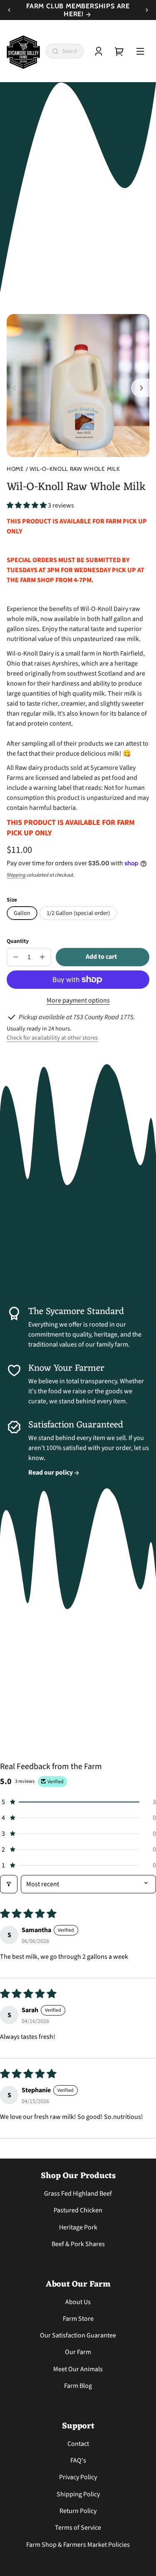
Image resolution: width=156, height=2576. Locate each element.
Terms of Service (78, 2528)
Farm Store (78, 2319)
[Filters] (9, 1884)
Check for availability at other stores (52, 1038)
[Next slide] (147, 10)
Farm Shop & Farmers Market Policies (78, 2545)
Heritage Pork (78, 2227)
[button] (27, 505)
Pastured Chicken (78, 2210)
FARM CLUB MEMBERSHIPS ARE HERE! (78, 10)
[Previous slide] (9, 10)
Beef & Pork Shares (78, 2244)
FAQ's (78, 2460)
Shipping (16, 875)
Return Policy (78, 2511)
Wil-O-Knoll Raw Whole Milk (75, 469)
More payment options (78, 1000)
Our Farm (78, 2352)
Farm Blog (78, 2386)
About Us (78, 2302)
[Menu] (140, 51)
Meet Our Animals (78, 2369)
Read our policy (51, 1473)
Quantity (18, 941)
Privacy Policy (78, 2477)
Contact (78, 2444)
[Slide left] (16, 388)
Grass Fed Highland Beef (78, 2194)
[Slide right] (140, 388)
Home (15, 469)
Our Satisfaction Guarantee (78, 2335)
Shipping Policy (78, 2494)
